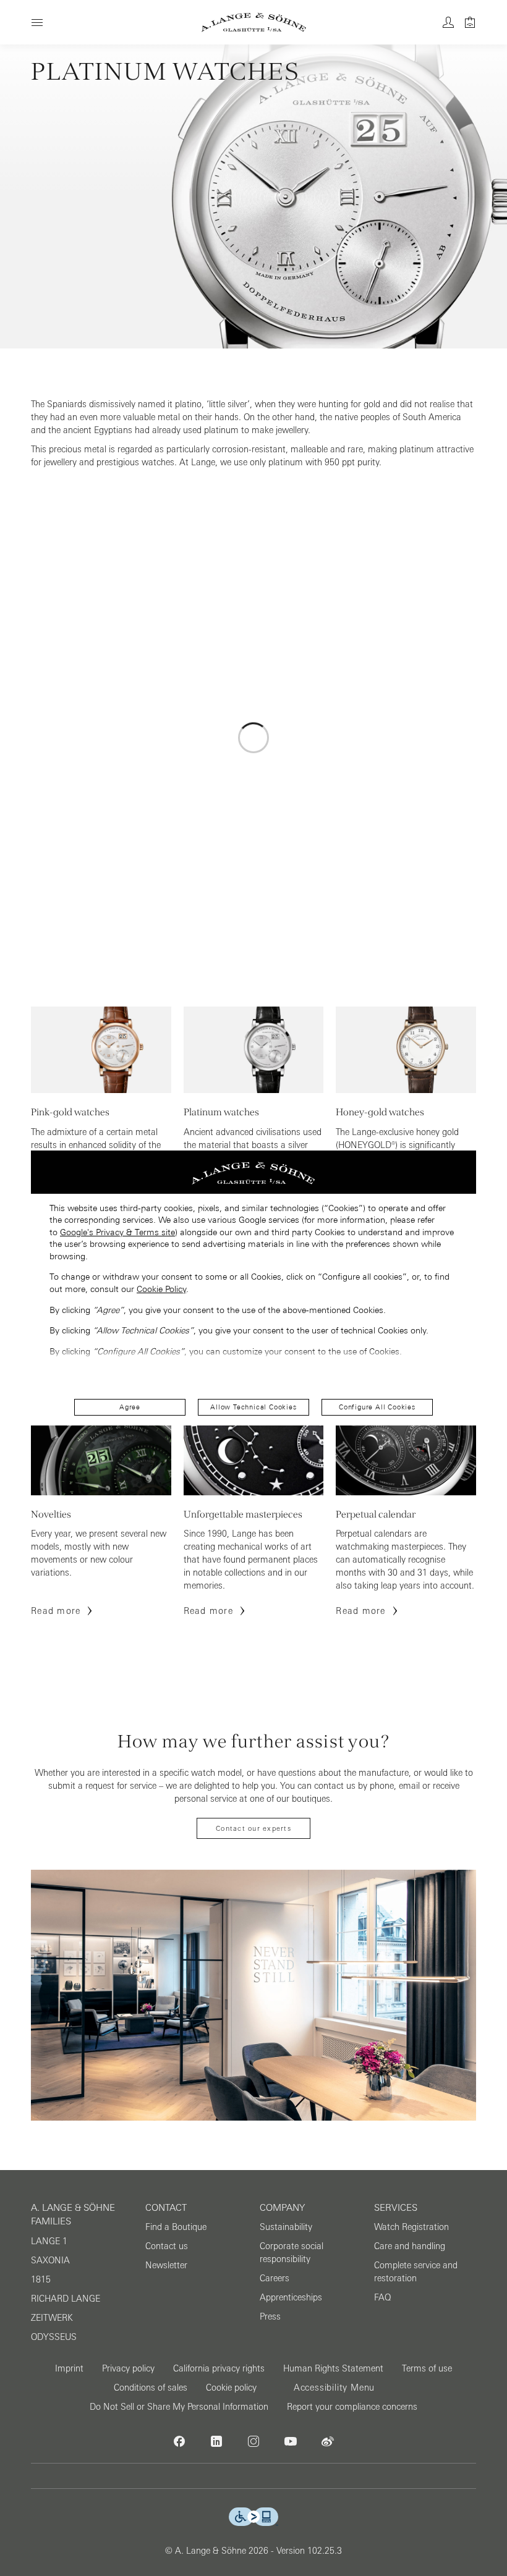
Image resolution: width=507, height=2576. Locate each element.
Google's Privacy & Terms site (117, 1232)
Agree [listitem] (130, 1407)
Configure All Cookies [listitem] (377, 1407)
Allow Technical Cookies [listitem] (253, 1407)
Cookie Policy (161, 1289)
